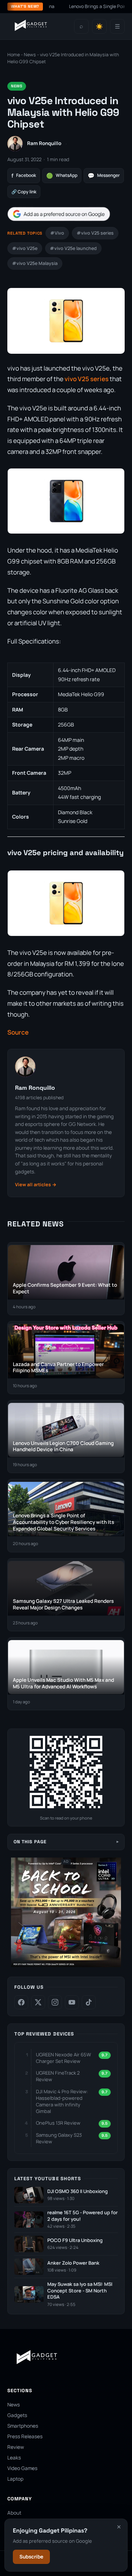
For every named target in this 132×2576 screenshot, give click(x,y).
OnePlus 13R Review (58, 2123)
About (14, 2513)
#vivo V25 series (95, 233)
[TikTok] (89, 2002)
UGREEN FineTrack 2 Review (58, 2076)
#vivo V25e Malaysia (35, 263)
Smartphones (23, 2426)
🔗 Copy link (24, 192)
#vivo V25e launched (73, 248)
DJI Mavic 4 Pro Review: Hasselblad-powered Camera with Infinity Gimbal (62, 2101)
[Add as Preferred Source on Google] (59, 214)
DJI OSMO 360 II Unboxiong (78, 2191)
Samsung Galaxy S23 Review (59, 2138)
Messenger (104, 176)
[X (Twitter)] (38, 2002)
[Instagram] (55, 2002)
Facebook (24, 176)
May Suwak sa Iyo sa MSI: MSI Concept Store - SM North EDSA (80, 2291)
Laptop (15, 2479)
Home (14, 55)
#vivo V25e (25, 248)
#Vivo (57, 233)
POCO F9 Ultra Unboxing (75, 2240)
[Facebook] (21, 2002)
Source (18, 1032)
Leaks (14, 2458)
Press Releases (25, 2436)
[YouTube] (72, 2002)
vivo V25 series (87, 379)
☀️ (99, 26)
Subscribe (31, 2557)
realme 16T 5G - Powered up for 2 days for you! (82, 2216)
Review (16, 2447)
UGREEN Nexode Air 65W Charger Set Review (63, 2058)
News (30, 55)
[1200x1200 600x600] (66, 1966)
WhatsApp (62, 176)
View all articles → (36, 1185)
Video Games (22, 2468)
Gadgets (17, 2415)
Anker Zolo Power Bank (73, 2263)
